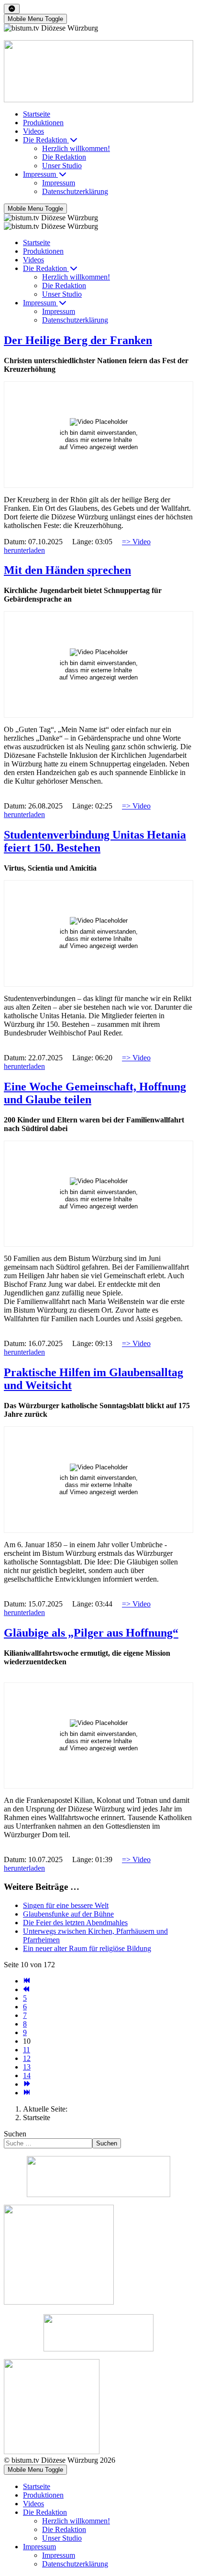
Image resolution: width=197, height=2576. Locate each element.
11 (27, 2050)
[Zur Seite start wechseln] (27, 1981)
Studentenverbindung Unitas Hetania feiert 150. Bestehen (95, 841)
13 (27, 2067)
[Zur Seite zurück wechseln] (27, 1989)
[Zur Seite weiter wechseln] (27, 2084)
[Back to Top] (12, 9)
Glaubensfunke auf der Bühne (68, 1914)
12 (27, 2058)
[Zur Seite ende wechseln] (27, 2093)
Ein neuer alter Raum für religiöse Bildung (87, 1948)
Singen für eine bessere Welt (66, 1905)
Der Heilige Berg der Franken (78, 340)
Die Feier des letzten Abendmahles (75, 1923)
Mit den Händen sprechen (67, 570)
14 (27, 2075)
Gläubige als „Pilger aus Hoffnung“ (91, 1633)
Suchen (15, 2134)
